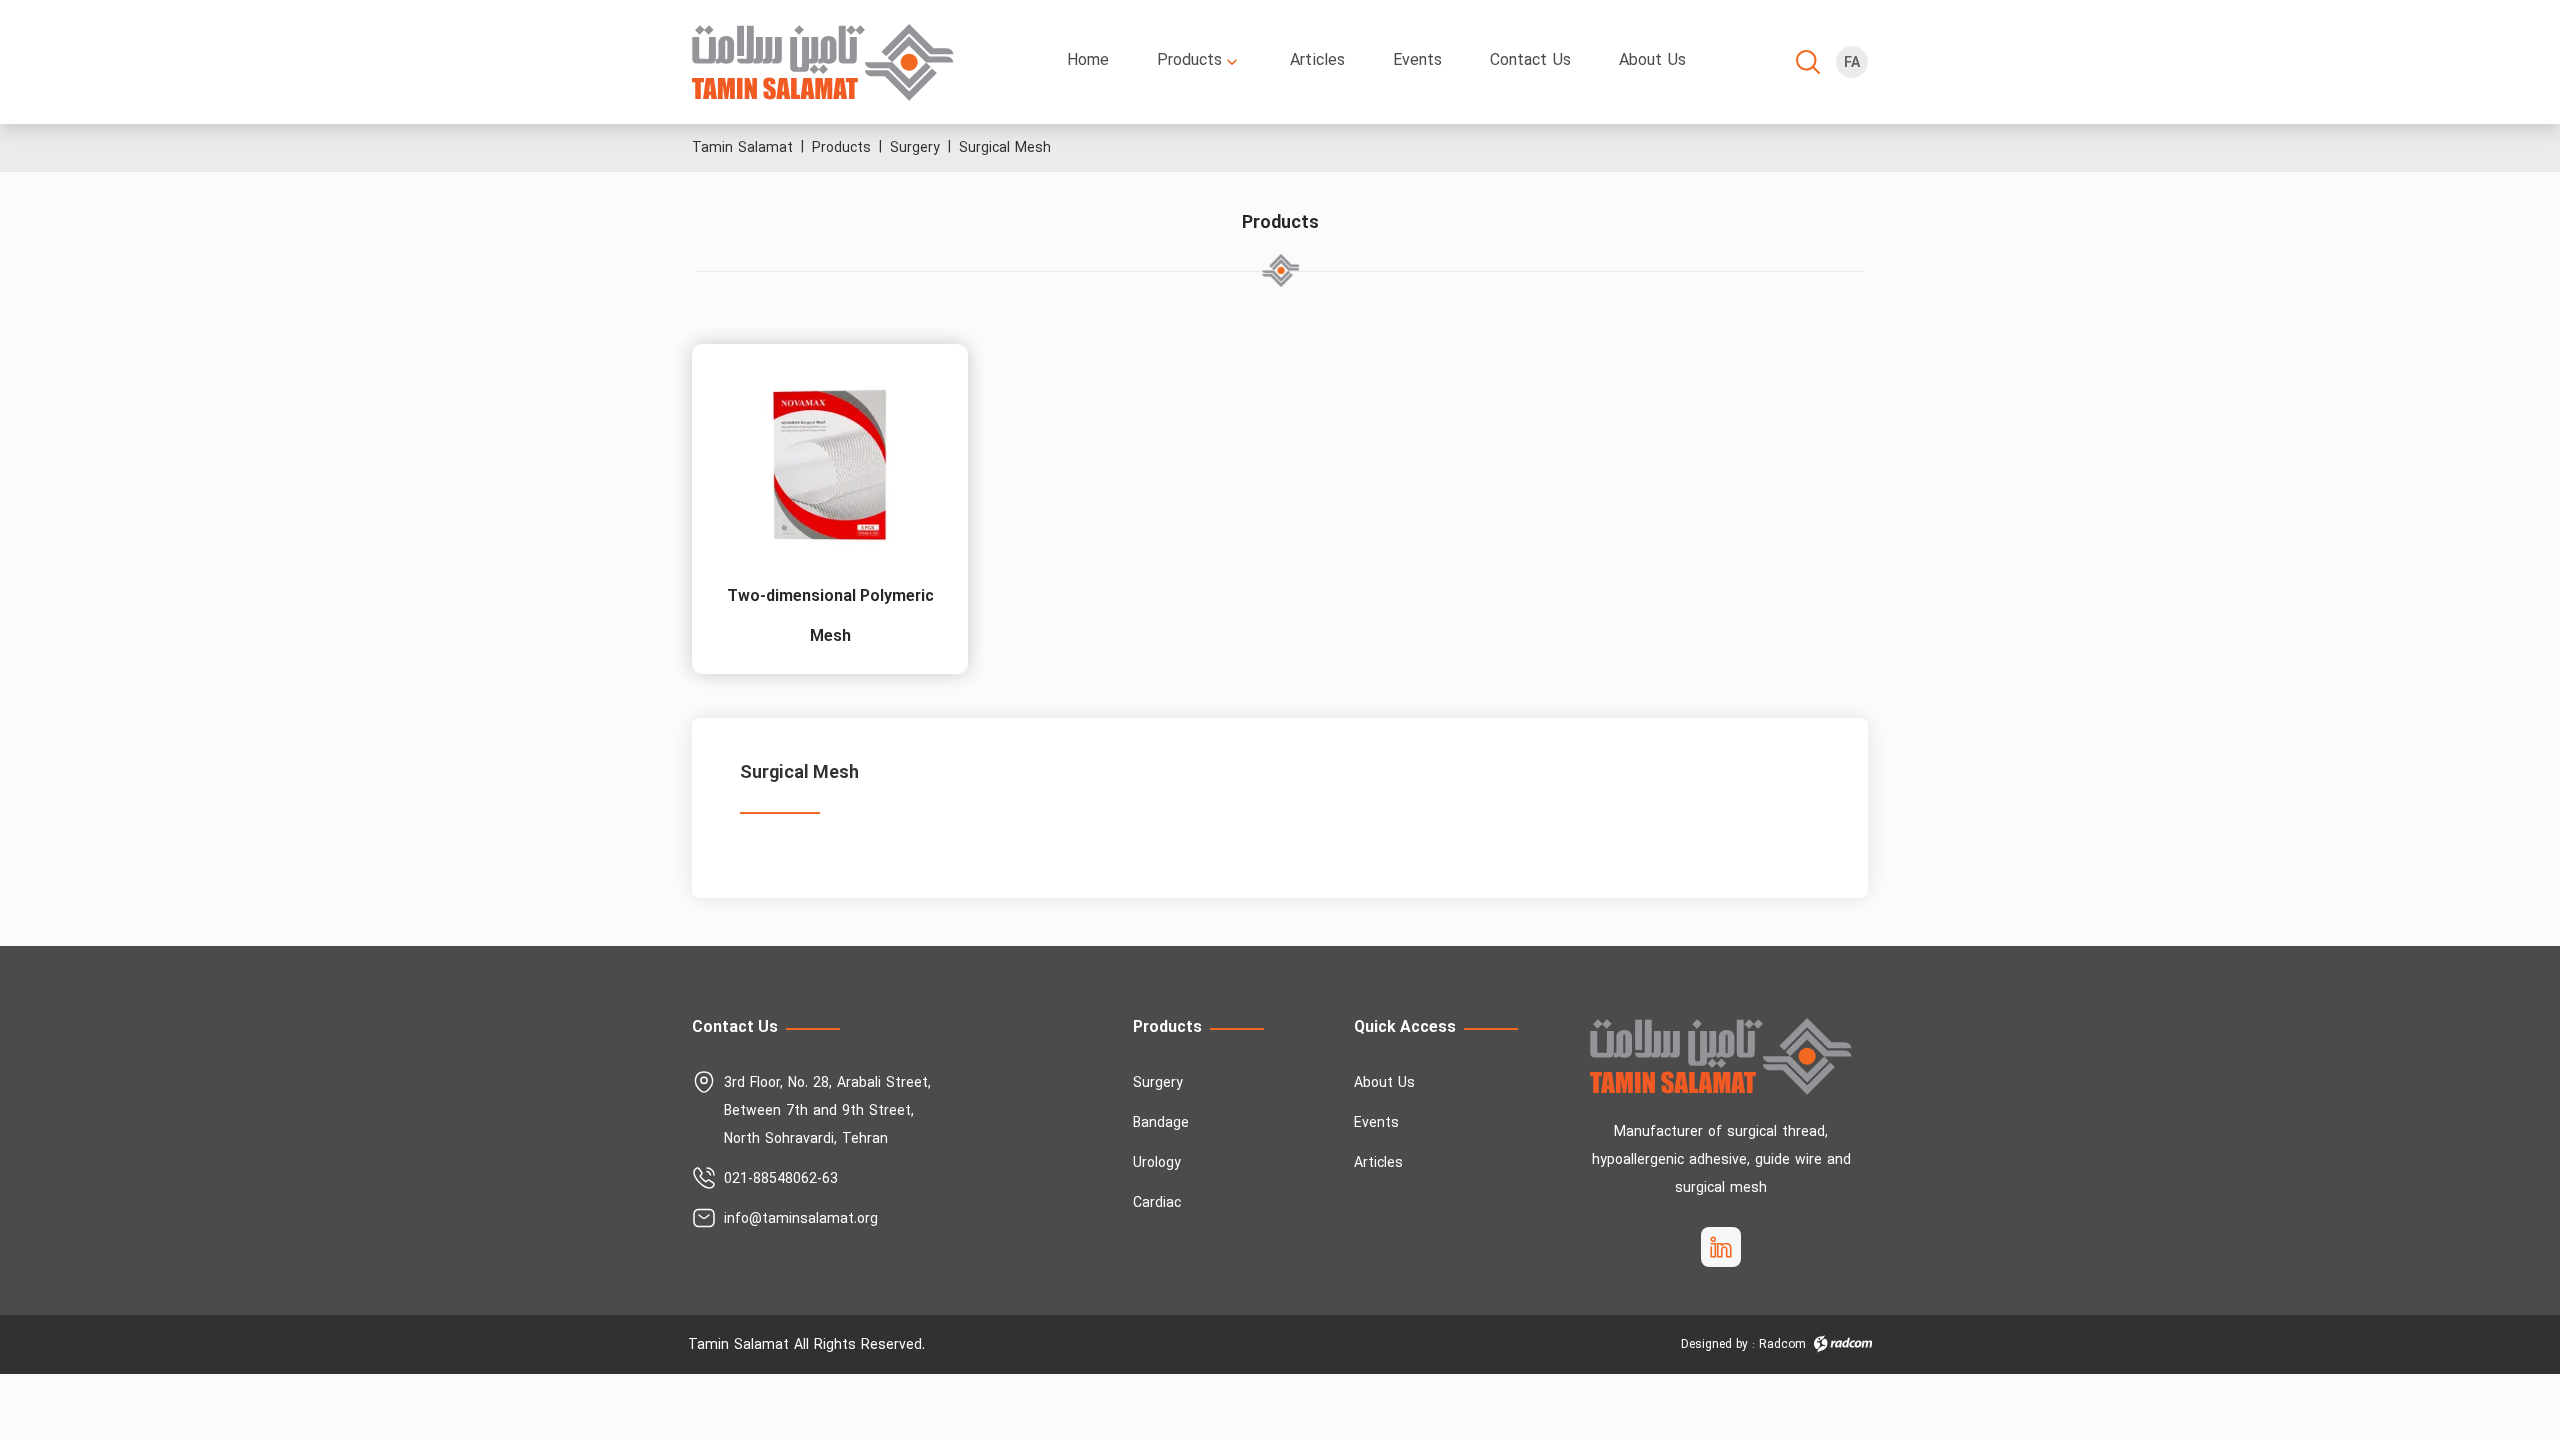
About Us (1384, 1083)
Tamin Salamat (742, 148)
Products (841, 148)
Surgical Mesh (1005, 148)
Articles (1378, 1163)
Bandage (1161, 1123)
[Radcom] (1843, 1344)
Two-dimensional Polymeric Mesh (830, 617)
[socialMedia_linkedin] (1721, 1247)
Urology (1157, 1163)
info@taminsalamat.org (801, 1219)
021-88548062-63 (781, 1179)
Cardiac (1157, 1203)
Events (1376, 1123)
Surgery (915, 148)
